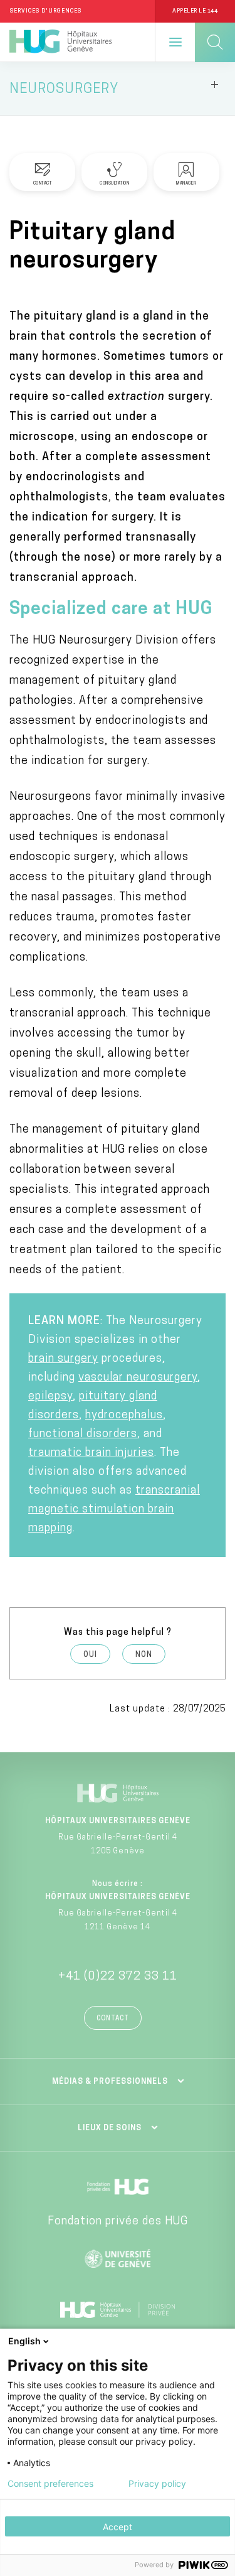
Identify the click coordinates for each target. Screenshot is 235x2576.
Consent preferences (50, 2484)
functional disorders (83, 1435)
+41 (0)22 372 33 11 (118, 1977)
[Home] (60, 42)
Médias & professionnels (110, 2082)
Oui (90, 1655)
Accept (118, 2527)
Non (144, 1655)
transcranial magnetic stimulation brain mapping (114, 1510)
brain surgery (63, 1359)
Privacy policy (157, 2484)
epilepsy (50, 1397)
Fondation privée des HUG (118, 2222)
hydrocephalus (124, 1416)
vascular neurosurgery (138, 1378)
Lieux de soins (110, 2128)
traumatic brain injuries (91, 1453)
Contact (113, 2019)
